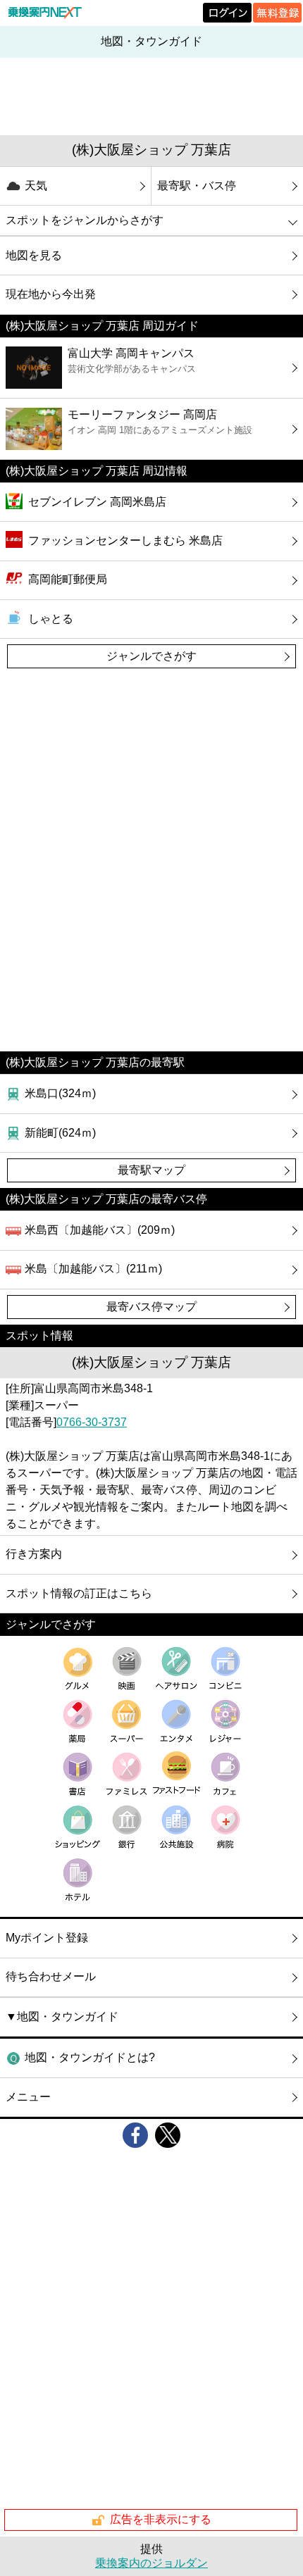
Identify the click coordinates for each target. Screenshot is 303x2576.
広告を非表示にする (161, 2519)
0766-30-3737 (92, 1422)
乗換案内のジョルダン (151, 2563)
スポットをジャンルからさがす (85, 220)
